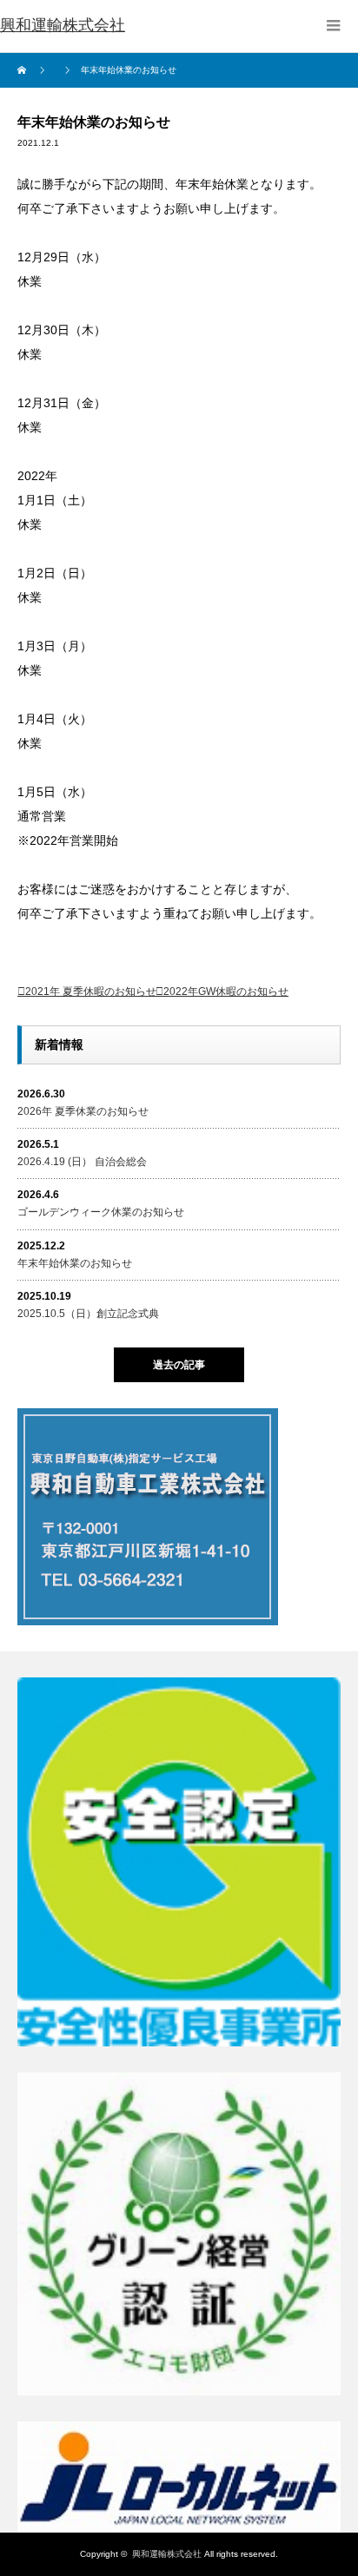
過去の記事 (179, 1365)
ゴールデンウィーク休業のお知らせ (101, 1212)
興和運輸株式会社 (167, 2554)
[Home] (24, 70)
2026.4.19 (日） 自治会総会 (82, 1162)
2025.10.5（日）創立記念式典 (88, 1314)
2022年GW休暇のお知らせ (226, 992)
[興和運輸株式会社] (63, 26)
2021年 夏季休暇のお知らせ (91, 992)
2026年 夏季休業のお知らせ (83, 1111)
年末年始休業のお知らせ (75, 1263)
